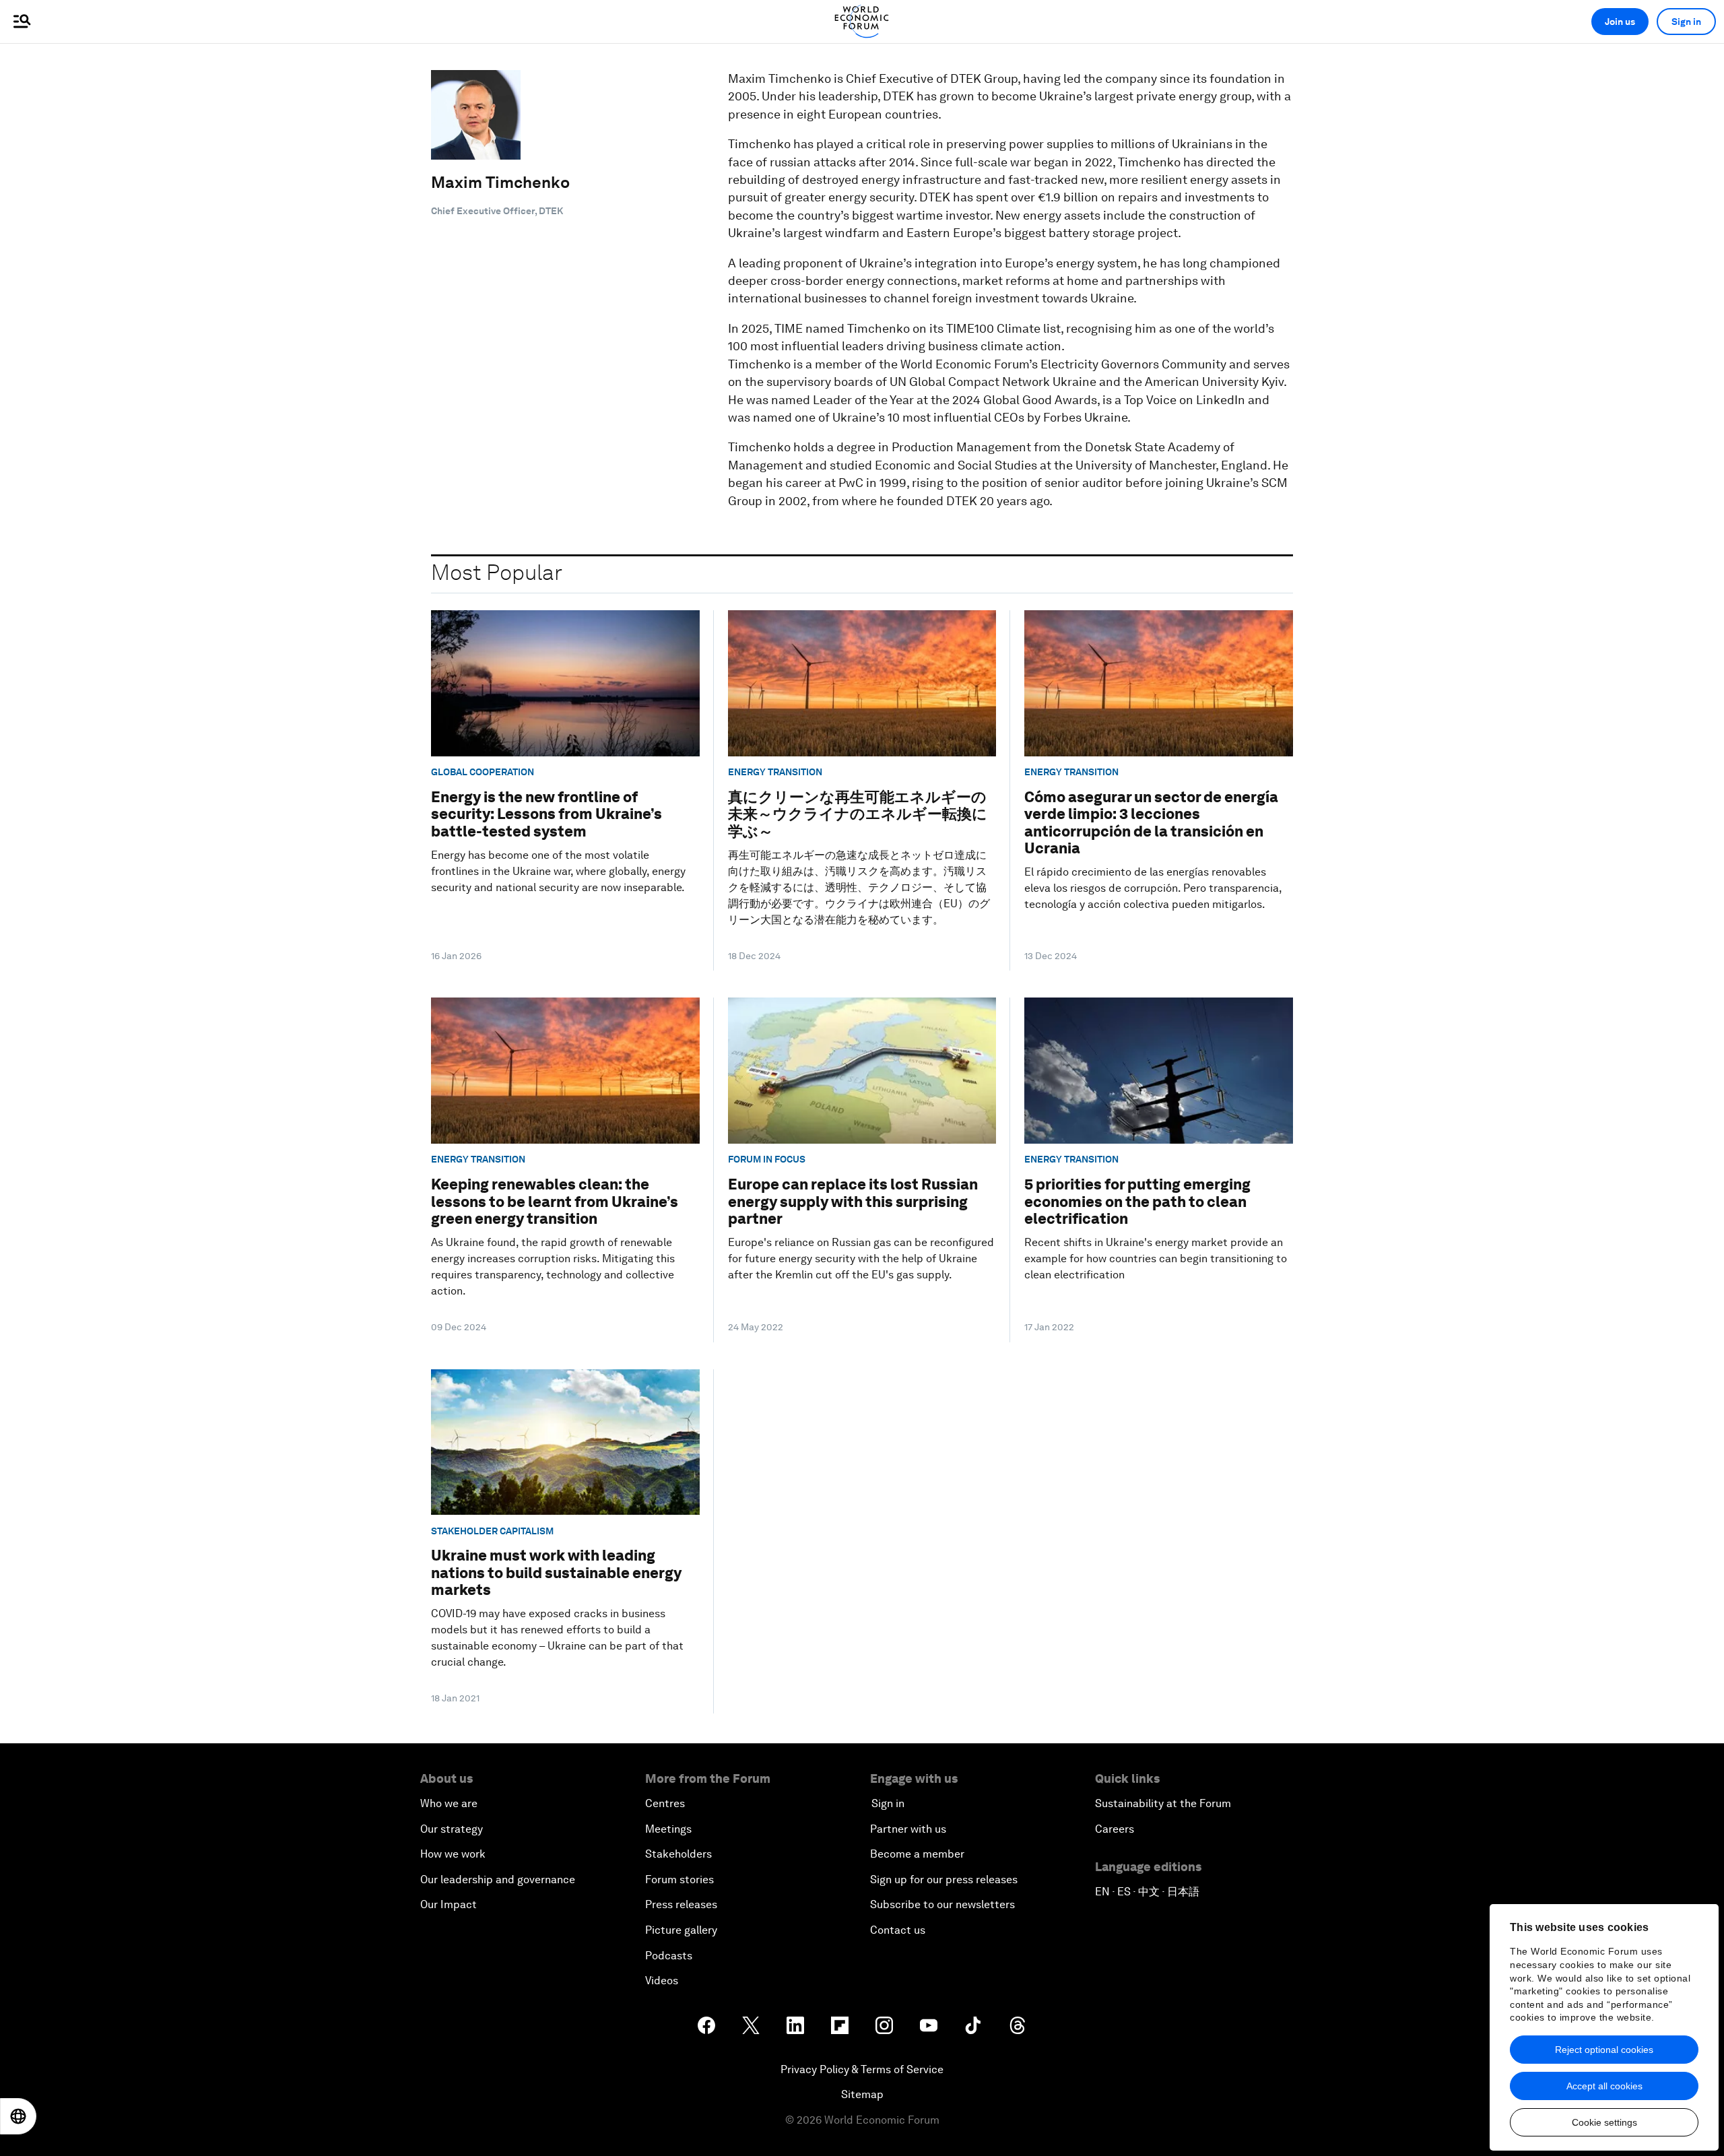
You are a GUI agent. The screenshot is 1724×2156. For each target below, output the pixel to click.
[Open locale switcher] (18, 2116)
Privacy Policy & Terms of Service (862, 2069)
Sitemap (862, 2094)
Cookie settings (1604, 2122)
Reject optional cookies (1604, 2050)
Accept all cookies (1604, 2086)
